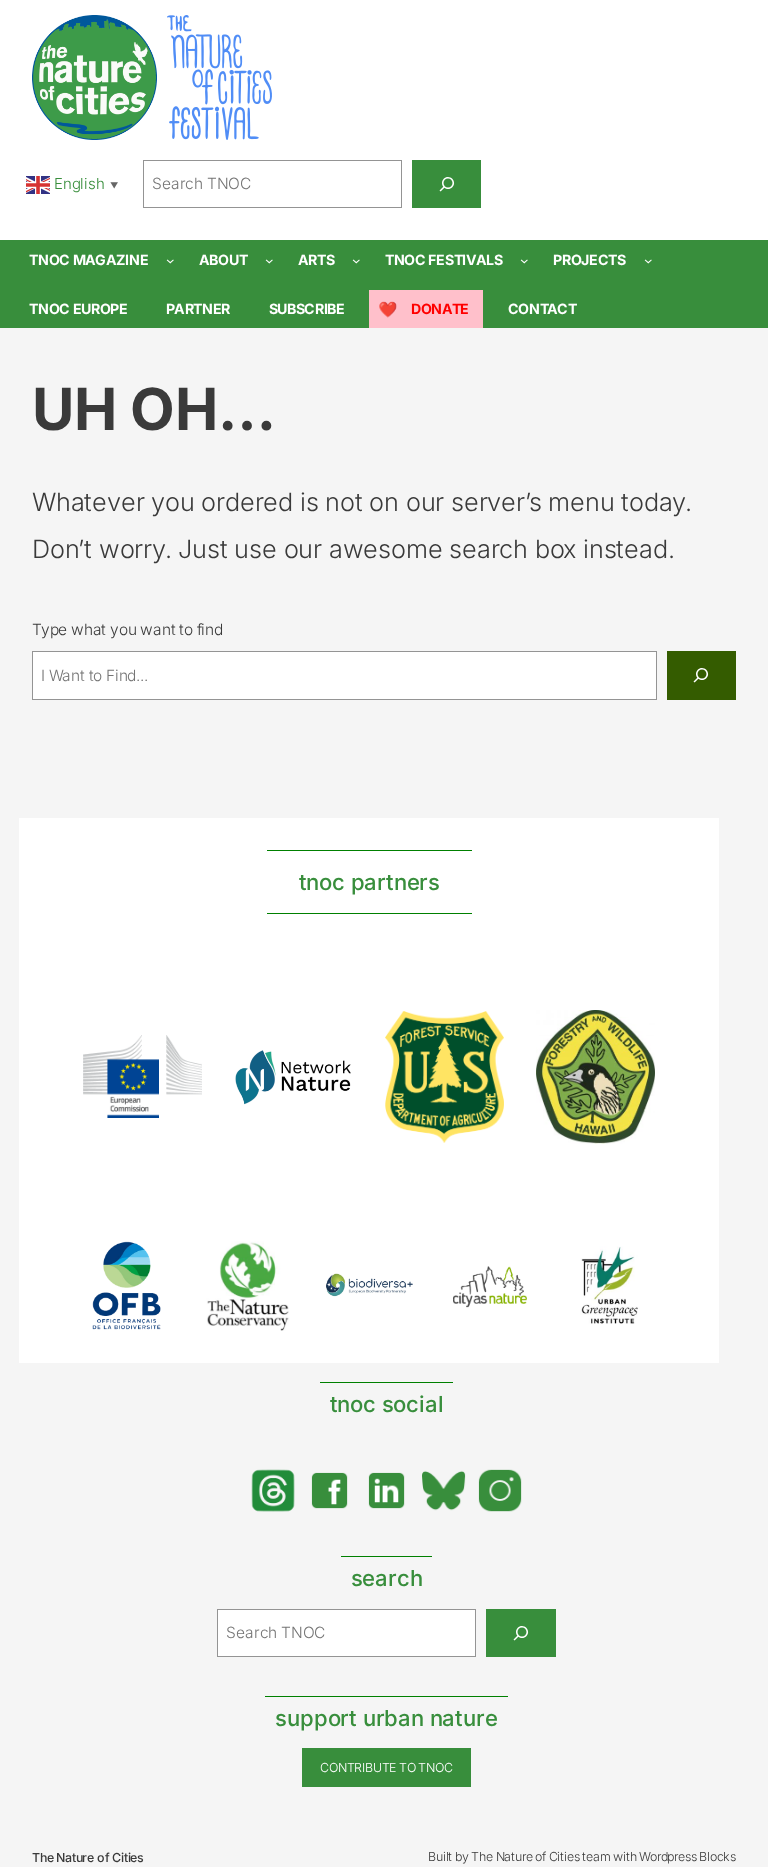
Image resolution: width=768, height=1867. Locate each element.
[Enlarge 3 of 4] (478, 1037)
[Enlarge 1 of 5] (146, 1267)
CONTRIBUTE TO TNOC (386, 1767)
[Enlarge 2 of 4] (327, 1075)
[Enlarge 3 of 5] (388, 1299)
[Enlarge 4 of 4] (629, 1036)
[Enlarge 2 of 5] (267, 1266)
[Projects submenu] (648, 260)
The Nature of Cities (88, 1857)
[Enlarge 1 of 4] (176, 1061)
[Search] (446, 184)
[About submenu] (269, 260)
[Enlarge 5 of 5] (629, 1267)
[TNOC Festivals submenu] (524, 260)
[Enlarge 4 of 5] (508, 1285)
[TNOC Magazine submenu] (170, 260)
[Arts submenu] (356, 260)
